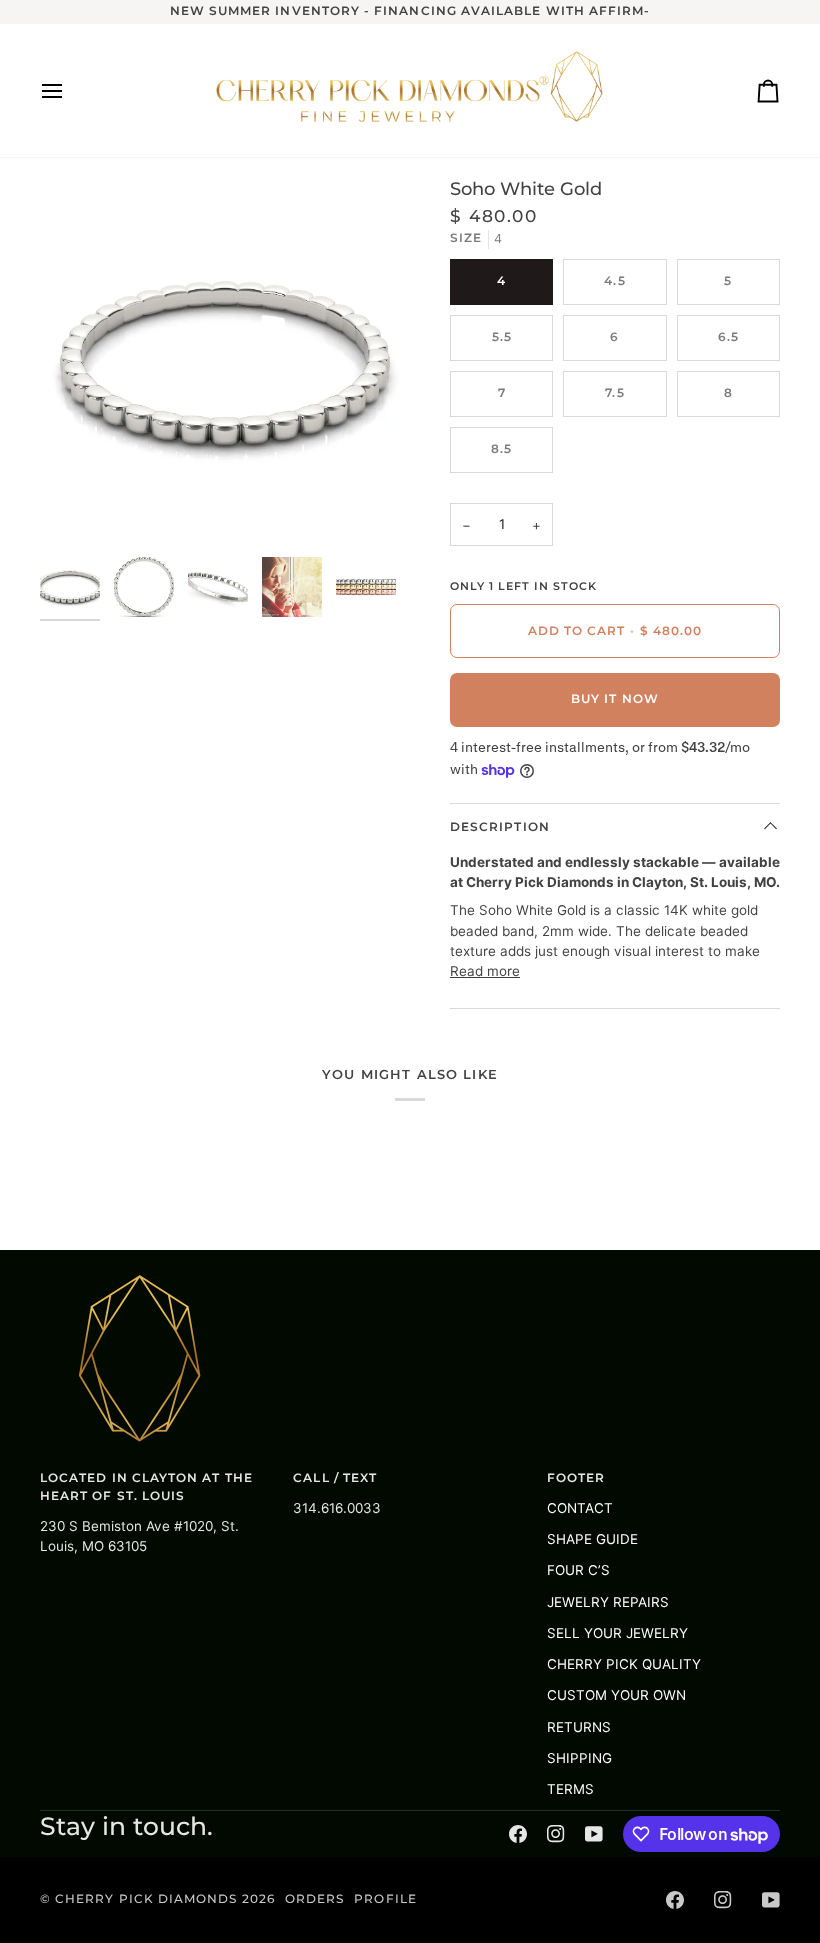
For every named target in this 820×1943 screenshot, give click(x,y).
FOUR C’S (578, 1570)
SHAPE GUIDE (592, 1539)
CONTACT (580, 1508)
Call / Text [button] (335, 1478)
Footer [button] (576, 1478)
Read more (485, 971)
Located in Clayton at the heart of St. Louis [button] (146, 1487)
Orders (314, 1899)
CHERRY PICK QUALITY (624, 1664)
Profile (385, 1899)
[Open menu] (70, 90)
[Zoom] (77, 509)
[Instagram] (556, 1834)
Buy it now (615, 699)
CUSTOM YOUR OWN (616, 1695)
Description (500, 827)
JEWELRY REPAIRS (608, 1602)
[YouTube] (594, 1834)
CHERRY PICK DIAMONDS (148, 1899)
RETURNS (579, 1727)
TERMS (570, 1789)
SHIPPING (579, 1758)
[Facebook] (518, 1834)
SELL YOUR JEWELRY (617, 1633)
